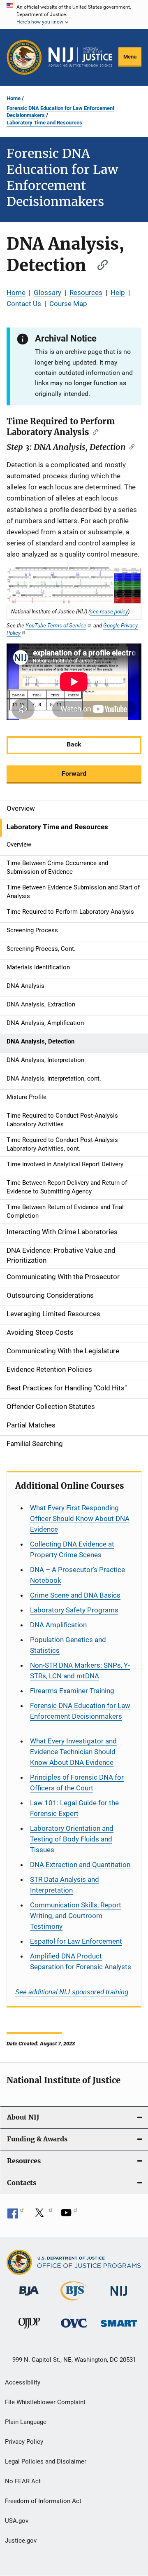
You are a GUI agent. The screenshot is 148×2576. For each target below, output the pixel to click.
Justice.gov (21, 2541)
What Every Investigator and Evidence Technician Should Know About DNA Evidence (73, 1752)
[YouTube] (69, 2216)
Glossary (47, 292)
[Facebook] (16, 2216)
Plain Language (26, 2422)
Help (118, 292)
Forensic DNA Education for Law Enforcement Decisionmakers (60, 112)
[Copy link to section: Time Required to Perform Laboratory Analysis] (94, 431)
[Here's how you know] (74, 14)
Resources (86, 292)
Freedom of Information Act (43, 2501)
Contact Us (24, 304)
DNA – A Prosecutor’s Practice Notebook (77, 1575)
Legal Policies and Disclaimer (46, 2461)
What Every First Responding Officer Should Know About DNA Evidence (80, 1518)
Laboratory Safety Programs (74, 1610)
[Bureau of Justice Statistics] (74, 2302)
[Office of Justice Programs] (24, 57)
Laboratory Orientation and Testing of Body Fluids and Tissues (72, 1839)
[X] (42, 2216)
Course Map (68, 304)
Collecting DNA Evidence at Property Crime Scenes (72, 1549)
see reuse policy (109, 611)
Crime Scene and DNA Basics (75, 1595)
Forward (74, 773)
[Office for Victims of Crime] (74, 2329)
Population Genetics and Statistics (68, 1645)
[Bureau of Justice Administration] (29, 2297)
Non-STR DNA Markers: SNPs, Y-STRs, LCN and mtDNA (80, 1671)
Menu (130, 57)
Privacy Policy (24, 2442)
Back (74, 744)
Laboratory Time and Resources (44, 123)
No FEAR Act (23, 2481)
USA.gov (17, 2521)
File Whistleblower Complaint (45, 2402)
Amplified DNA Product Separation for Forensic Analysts (81, 1961)
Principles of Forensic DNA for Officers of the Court (77, 1783)
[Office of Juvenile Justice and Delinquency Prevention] (29, 2330)
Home (14, 98)
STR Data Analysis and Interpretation (65, 1885)
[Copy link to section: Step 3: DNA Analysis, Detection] (130, 446)
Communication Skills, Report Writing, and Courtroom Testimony (76, 1916)
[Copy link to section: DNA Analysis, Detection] (99, 264)
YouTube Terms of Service (56, 625)
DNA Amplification (58, 1625)
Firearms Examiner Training (72, 1691)
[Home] (80, 57)
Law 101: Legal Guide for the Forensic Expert (74, 1808)
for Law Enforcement (76, 1941)
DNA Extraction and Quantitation (80, 1865)
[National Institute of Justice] (119, 2297)
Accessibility (23, 2382)
